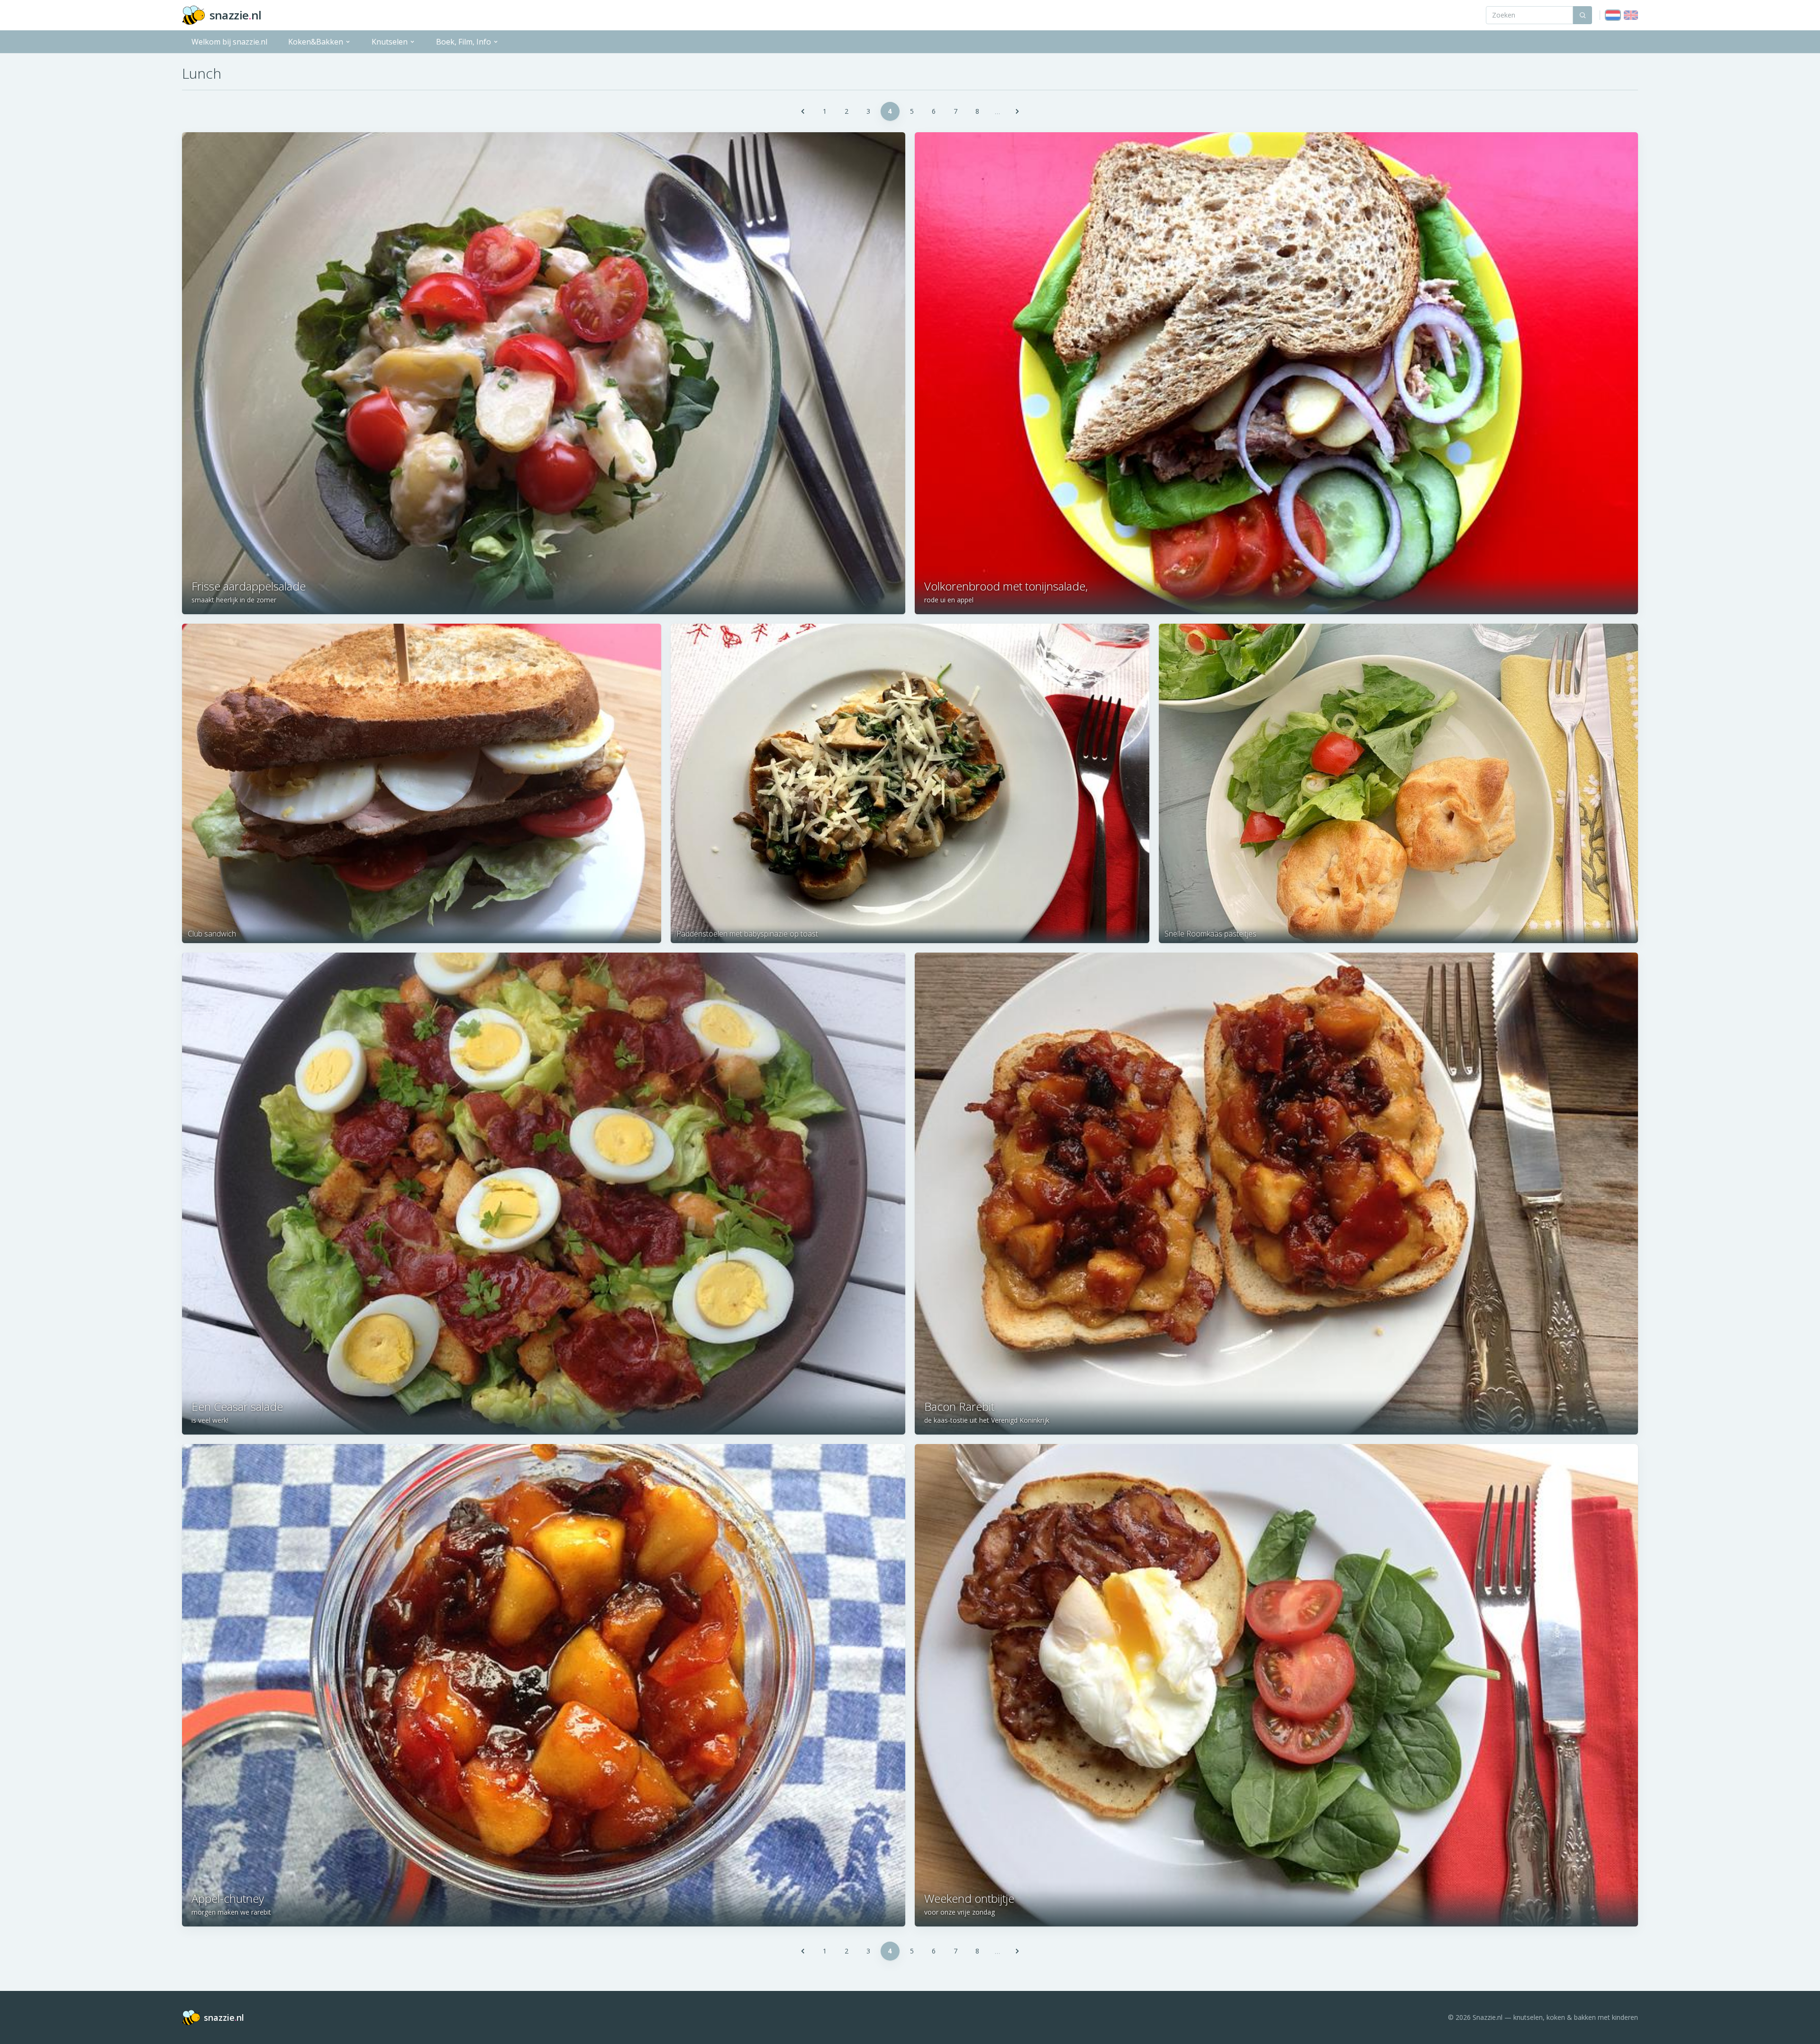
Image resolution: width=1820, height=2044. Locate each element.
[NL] (1613, 15)
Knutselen (390, 42)
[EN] (1631, 15)
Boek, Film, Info (464, 42)
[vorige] (803, 111)
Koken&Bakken (316, 42)
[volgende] (1017, 111)
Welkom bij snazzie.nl (229, 42)
